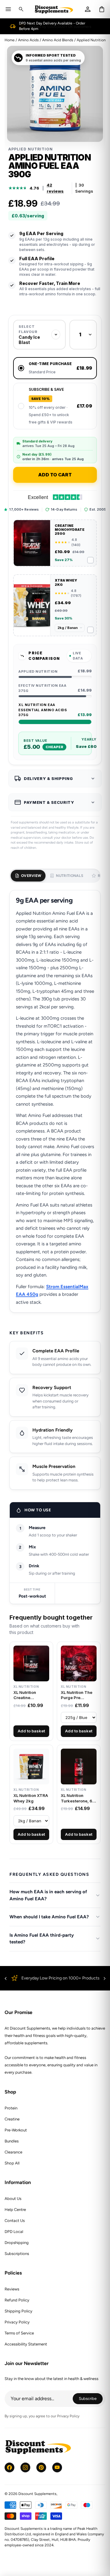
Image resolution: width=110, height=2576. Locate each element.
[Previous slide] (6, 1979)
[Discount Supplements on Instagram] (25, 2467)
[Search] (21, 9)
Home (10, 40)
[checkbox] (55, 543)
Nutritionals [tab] (70, 876)
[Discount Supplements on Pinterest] (41, 2467)
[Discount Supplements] (54, 9)
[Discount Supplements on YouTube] (57, 2467)
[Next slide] (105, 1979)
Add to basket (31, 1731)
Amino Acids (28, 40)
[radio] (55, 368)
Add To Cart (55, 475)
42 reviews (55, 188)
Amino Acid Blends (58, 40)
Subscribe (91, 2399)
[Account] (88, 9)
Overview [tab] (31, 876)
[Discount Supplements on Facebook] (9, 2467)
